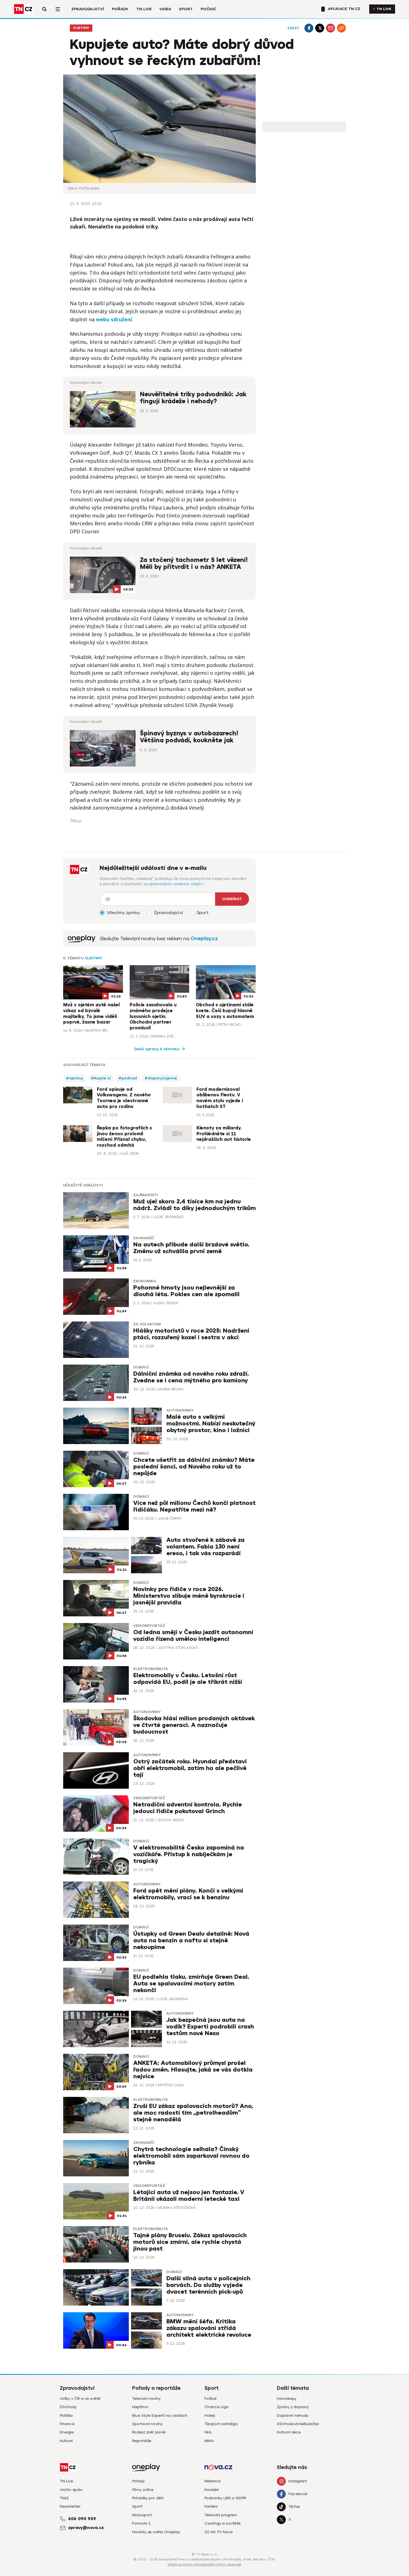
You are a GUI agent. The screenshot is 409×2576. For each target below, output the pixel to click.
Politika (66, 2416)
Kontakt (212, 2490)
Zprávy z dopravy (293, 2407)
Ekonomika (145, 1281)
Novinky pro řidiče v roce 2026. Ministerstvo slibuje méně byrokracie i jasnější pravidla (189, 1596)
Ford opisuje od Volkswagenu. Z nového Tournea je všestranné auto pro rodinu (124, 1098)
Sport (186, 9)
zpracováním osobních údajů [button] (175, 884)
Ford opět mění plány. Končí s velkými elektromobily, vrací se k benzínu (188, 1894)
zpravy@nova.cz (86, 2528)
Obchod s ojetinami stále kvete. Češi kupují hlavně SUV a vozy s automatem (225, 1011)
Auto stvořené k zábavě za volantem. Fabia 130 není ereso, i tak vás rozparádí (205, 1547)
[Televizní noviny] (82, 939)
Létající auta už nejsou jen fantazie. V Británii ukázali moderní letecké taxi (189, 2196)
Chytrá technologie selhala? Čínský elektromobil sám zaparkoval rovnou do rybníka (191, 2156)
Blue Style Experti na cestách (160, 2416)
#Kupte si (101, 1078)
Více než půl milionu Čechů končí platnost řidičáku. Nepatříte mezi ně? (194, 1506)
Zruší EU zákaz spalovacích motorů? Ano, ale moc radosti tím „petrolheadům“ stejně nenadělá (193, 2113)
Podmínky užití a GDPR (225, 2498)
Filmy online (143, 2490)
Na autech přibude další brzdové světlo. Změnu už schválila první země (191, 1248)
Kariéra (211, 2506)
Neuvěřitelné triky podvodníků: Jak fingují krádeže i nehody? (193, 398)
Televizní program (221, 2515)
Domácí (141, 1367)
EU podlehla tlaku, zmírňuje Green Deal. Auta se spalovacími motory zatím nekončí (191, 1984)
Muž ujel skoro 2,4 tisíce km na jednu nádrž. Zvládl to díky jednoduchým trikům (194, 1205)
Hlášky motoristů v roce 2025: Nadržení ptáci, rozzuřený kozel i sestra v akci (191, 1334)
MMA (209, 2441)
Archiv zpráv (71, 2490)
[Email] (331, 28)
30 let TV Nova (219, 2532)
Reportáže (142, 2441)
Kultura (66, 2441)
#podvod (128, 1078)
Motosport (142, 2515)
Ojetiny (81, 28)
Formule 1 (141, 2523)
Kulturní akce (289, 2432)
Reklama (213, 2481)
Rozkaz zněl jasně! (149, 2432)
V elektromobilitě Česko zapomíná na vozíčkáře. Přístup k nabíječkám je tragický (189, 1854)
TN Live (144, 9)
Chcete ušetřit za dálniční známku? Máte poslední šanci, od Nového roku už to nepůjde (194, 1467)
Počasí (208, 9)
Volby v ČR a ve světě (80, 2399)
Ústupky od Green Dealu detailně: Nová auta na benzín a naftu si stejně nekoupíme (191, 1941)
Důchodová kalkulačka (298, 2424)
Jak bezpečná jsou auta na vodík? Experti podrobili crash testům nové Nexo (210, 2027)
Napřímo (140, 2407)
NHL (208, 2432)
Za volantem (147, 1324)
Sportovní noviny (147, 2424)
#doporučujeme (161, 1078)
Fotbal (210, 2399)
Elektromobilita (151, 1669)
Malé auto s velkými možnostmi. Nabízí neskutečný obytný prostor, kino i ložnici (211, 1424)
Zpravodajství (88, 9)
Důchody (68, 2407)
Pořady (120, 9)
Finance (67, 2424)
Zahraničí (144, 1238)
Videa (165, 9)
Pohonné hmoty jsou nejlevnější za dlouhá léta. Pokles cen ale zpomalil (186, 1291)
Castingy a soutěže (223, 2523)
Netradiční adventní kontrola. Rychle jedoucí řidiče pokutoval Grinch (188, 1808)
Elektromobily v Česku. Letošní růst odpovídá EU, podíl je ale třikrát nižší (188, 1679)
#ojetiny (75, 1078)
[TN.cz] (24, 9)
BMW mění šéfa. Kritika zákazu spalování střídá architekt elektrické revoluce (209, 2328)
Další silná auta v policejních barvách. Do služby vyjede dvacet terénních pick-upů (208, 2285)
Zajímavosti (146, 1195)
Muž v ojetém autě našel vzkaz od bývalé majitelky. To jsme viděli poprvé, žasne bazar (91, 1014)
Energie (67, 2432)
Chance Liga (216, 2407)
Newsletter (70, 2506)
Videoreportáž (149, 1626)
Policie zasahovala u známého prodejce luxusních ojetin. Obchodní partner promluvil (153, 1016)
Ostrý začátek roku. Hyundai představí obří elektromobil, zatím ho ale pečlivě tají (190, 1768)
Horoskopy (287, 2399)
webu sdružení (114, 319)
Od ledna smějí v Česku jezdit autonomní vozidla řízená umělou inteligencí (193, 1636)
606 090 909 (82, 2519)
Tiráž (64, 2498)
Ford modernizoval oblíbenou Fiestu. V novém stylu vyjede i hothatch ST (220, 1098)
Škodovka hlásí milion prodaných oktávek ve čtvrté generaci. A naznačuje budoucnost (194, 1725)
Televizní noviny (146, 2399)
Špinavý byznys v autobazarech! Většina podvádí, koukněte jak (189, 737)
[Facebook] (309, 28)
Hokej (210, 2416)
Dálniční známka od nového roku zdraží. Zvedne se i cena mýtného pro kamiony (191, 1377)
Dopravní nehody (293, 2416)
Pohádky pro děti (148, 2498)
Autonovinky (180, 1410)
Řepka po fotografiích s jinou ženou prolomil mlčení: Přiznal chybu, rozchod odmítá (124, 1137)
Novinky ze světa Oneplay (156, 2532)
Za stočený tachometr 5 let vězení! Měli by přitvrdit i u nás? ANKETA (194, 563)
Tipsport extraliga (221, 2424)
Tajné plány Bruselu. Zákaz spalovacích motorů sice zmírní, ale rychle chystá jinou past (190, 2242)
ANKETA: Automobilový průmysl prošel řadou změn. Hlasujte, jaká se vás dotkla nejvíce (193, 2070)
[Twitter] (320, 28)
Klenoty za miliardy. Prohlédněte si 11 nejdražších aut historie (224, 1134)
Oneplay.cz (204, 939)
